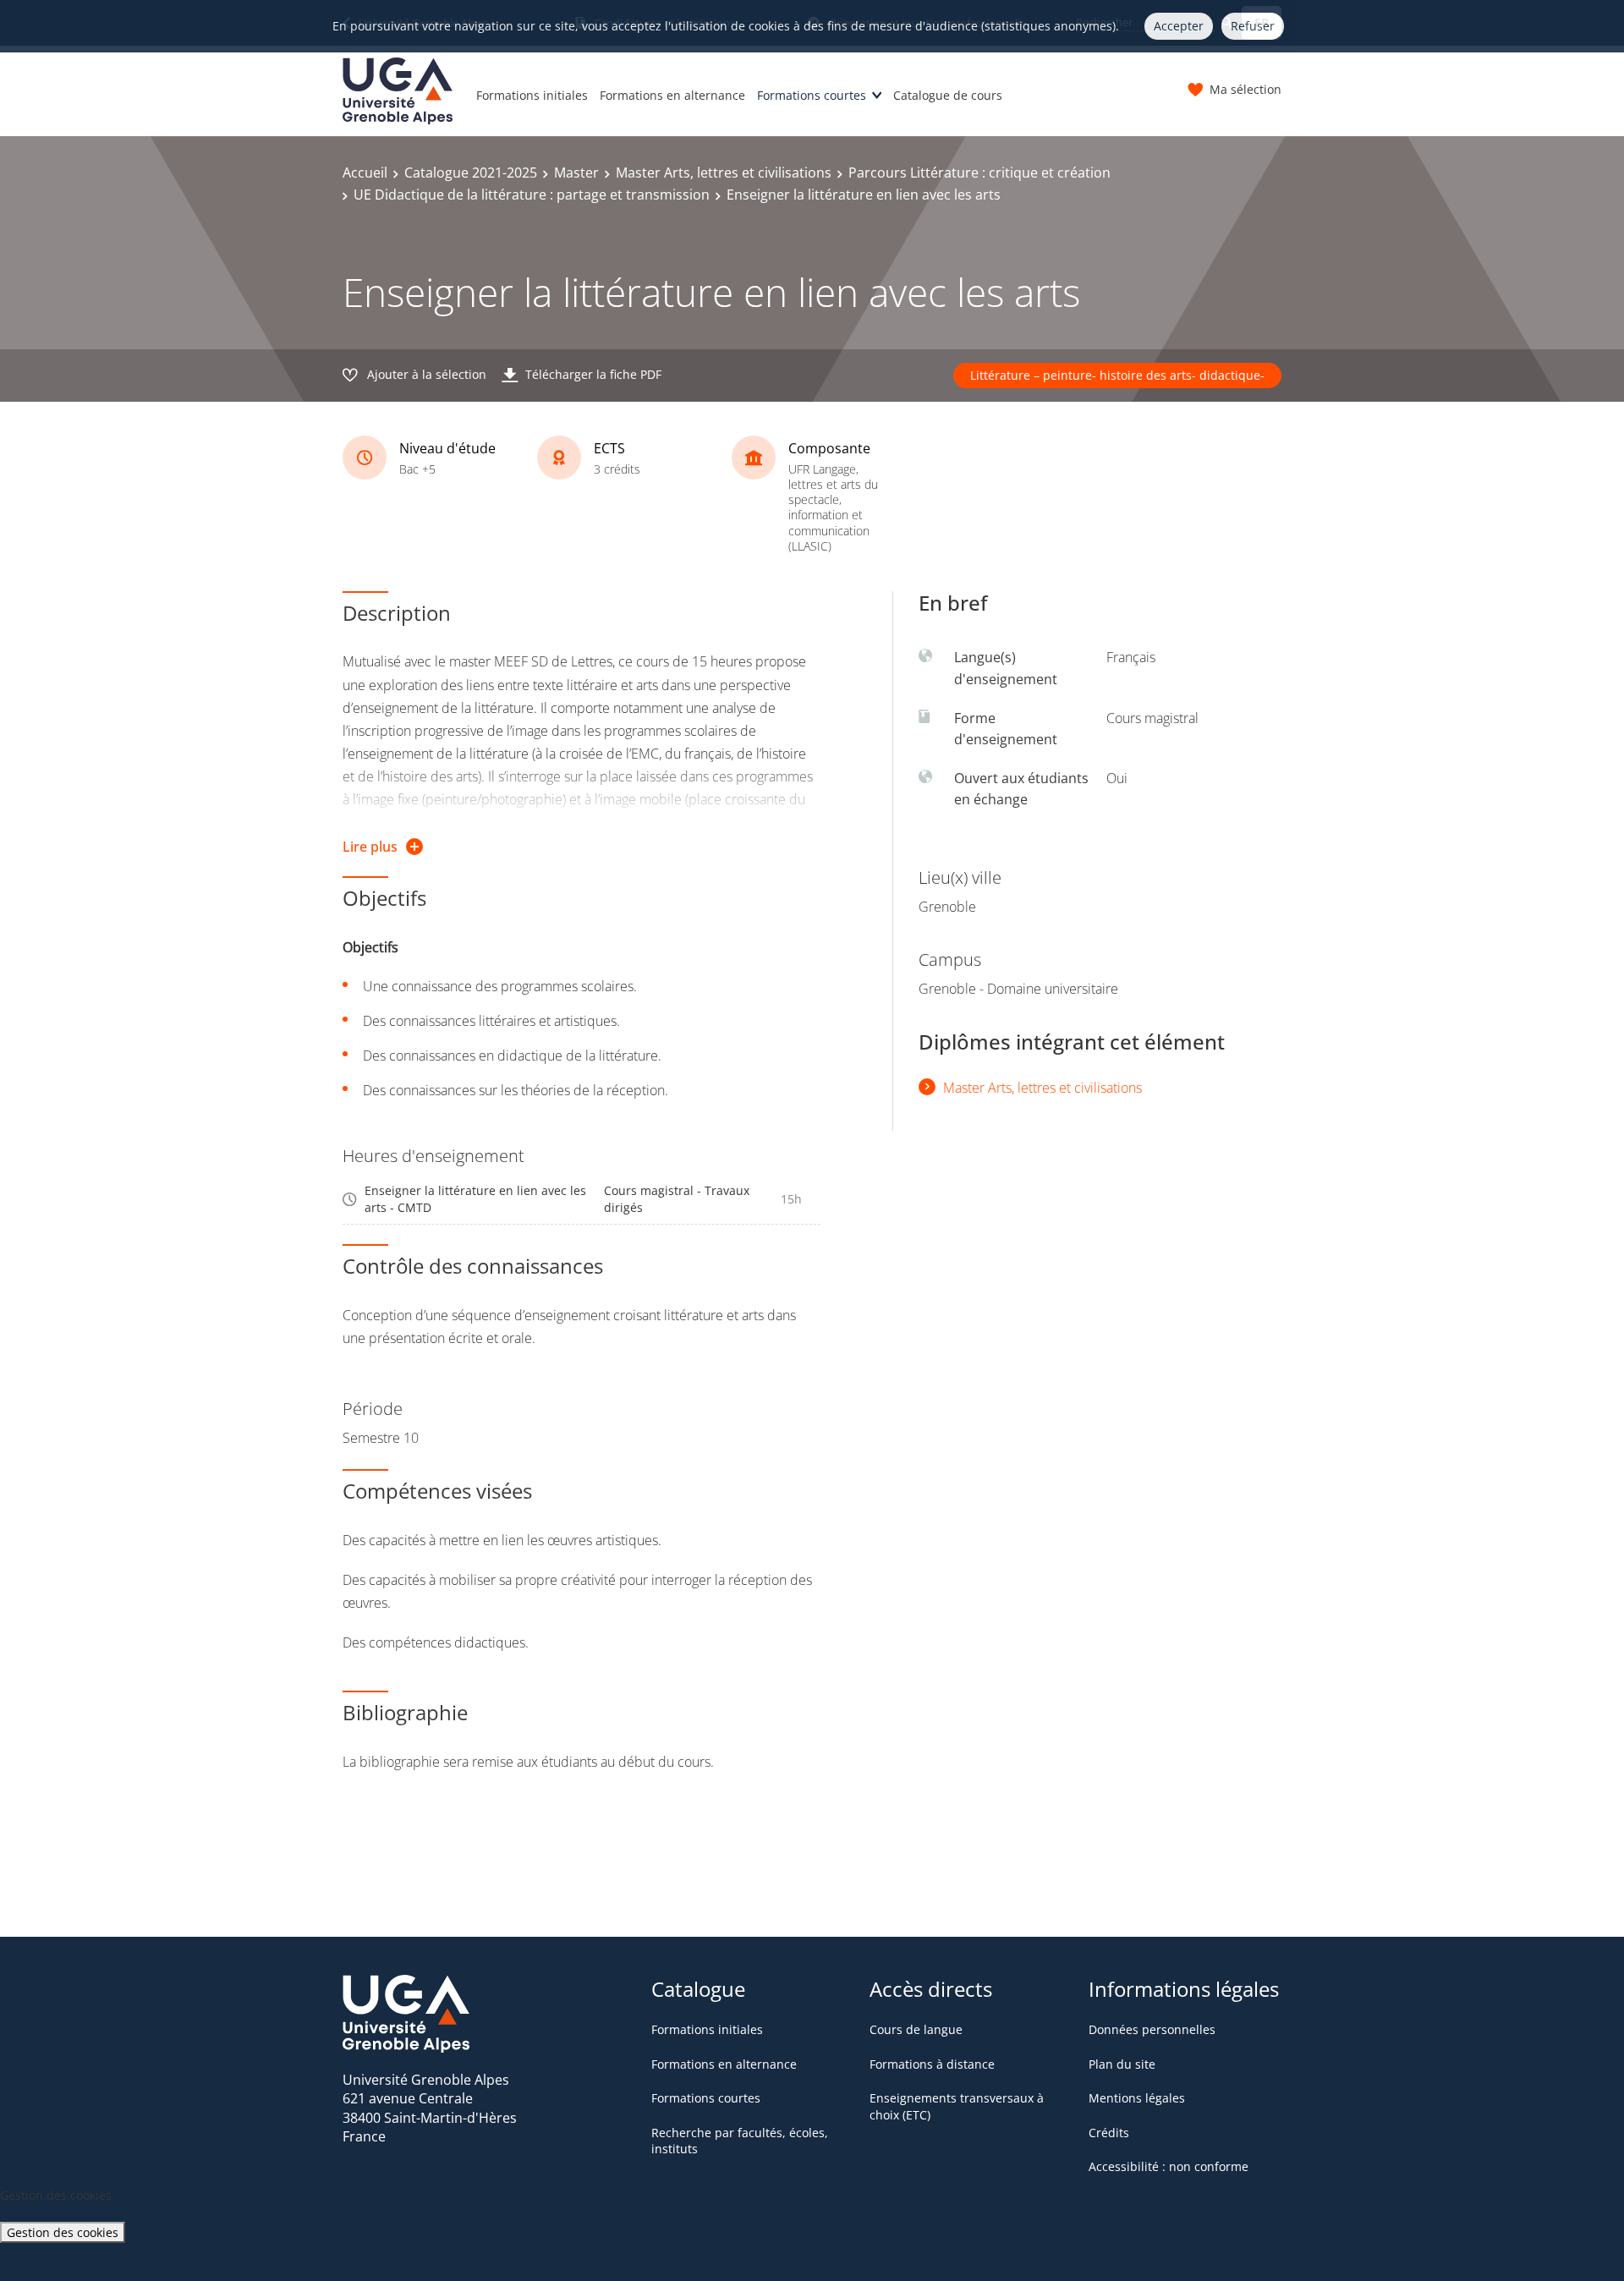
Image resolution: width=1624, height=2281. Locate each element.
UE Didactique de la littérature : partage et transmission (532, 195)
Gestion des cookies (63, 2232)
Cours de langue (916, 2029)
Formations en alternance (672, 95)
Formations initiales (532, 95)
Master (576, 173)
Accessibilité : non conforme (1169, 2166)
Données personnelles (1152, 2029)
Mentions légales (1137, 2098)
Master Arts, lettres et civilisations (724, 173)
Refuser (1253, 26)
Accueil (365, 173)
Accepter (1179, 26)
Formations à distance (932, 2064)
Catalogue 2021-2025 (471, 173)
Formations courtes (812, 95)
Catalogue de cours (948, 95)
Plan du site (1122, 2064)
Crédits (1109, 2133)
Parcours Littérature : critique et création (979, 173)
